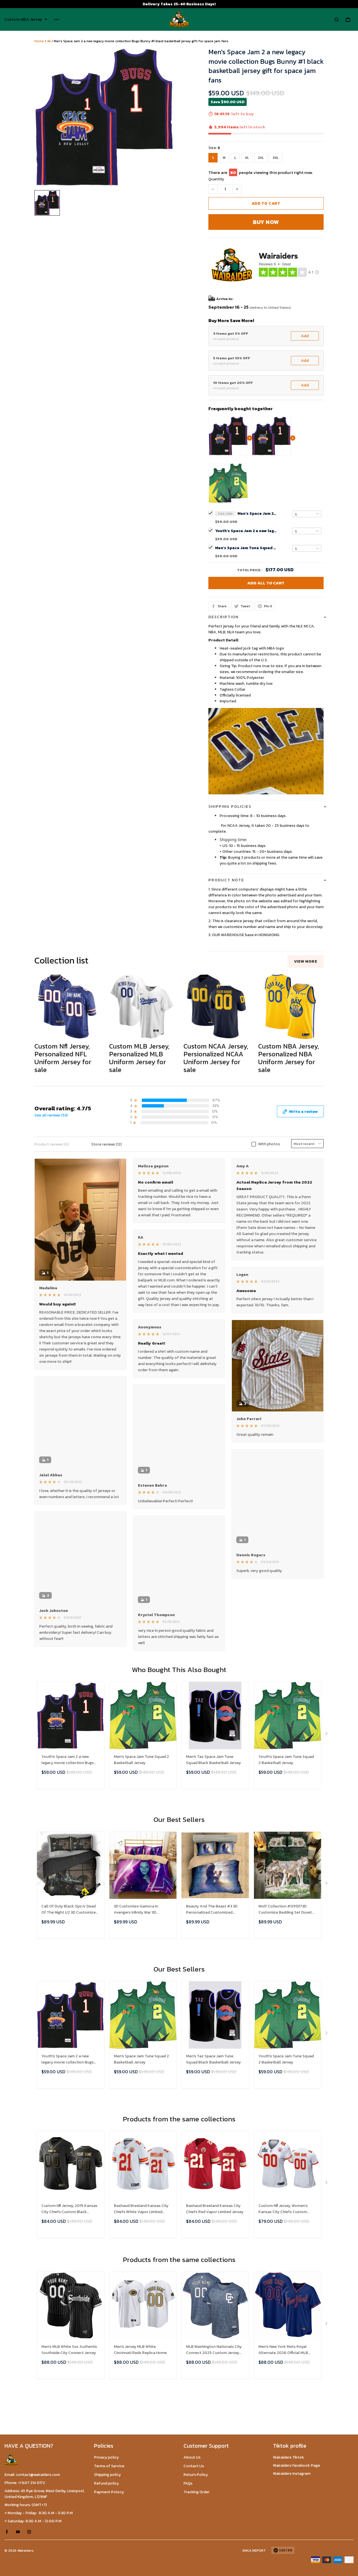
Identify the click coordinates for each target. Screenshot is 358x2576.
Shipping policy (107, 2475)
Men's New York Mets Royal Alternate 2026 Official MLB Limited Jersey (283, 2350)
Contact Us (194, 2466)
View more (306, 961)
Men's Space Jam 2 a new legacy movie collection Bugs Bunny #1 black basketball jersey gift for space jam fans (257, 513)
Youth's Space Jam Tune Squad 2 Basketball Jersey (286, 1760)
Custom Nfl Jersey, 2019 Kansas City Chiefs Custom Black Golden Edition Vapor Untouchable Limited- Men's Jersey (69, 2209)
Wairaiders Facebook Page (296, 2465)
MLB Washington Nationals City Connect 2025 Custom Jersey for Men (214, 2350)
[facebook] (8, 2532)
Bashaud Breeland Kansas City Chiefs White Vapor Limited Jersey (141, 2209)
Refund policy (106, 2483)
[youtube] (20, 2532)
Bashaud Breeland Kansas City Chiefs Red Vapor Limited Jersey (215, 2209)
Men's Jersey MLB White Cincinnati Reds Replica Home (140, 2350)
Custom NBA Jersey (23, 20)
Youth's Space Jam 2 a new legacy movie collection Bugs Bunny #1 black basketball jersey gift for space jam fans (246, 531)
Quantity (216, 179)
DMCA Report (254, 2551)
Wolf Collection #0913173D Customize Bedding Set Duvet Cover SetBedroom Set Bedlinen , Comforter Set (287, 1910)
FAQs (188, 2483)
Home (39, 41)
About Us (192, 2457)
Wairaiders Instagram (292, 2474)
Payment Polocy (109, 2492)
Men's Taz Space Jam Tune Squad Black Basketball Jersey (213, 1760)
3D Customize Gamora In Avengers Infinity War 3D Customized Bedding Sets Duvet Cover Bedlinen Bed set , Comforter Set (143, 1910)
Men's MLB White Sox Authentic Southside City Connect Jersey (69, 2350)
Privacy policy (106, 2457)
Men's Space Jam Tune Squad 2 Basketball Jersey (246, 548)
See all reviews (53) (51, 1115)
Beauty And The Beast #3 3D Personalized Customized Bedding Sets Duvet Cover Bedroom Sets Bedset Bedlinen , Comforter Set (215, 1910)
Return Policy (196, 2475)
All (49, 41)
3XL (276, 158)
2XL (261, 158)
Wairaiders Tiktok (288, 2457)
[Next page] (327, 1735)
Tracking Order (196, 2492)
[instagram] (31, 2532)
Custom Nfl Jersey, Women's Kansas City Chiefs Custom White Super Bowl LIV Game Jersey (283, 2209)
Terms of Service (109, 2466)
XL (247, 158)
